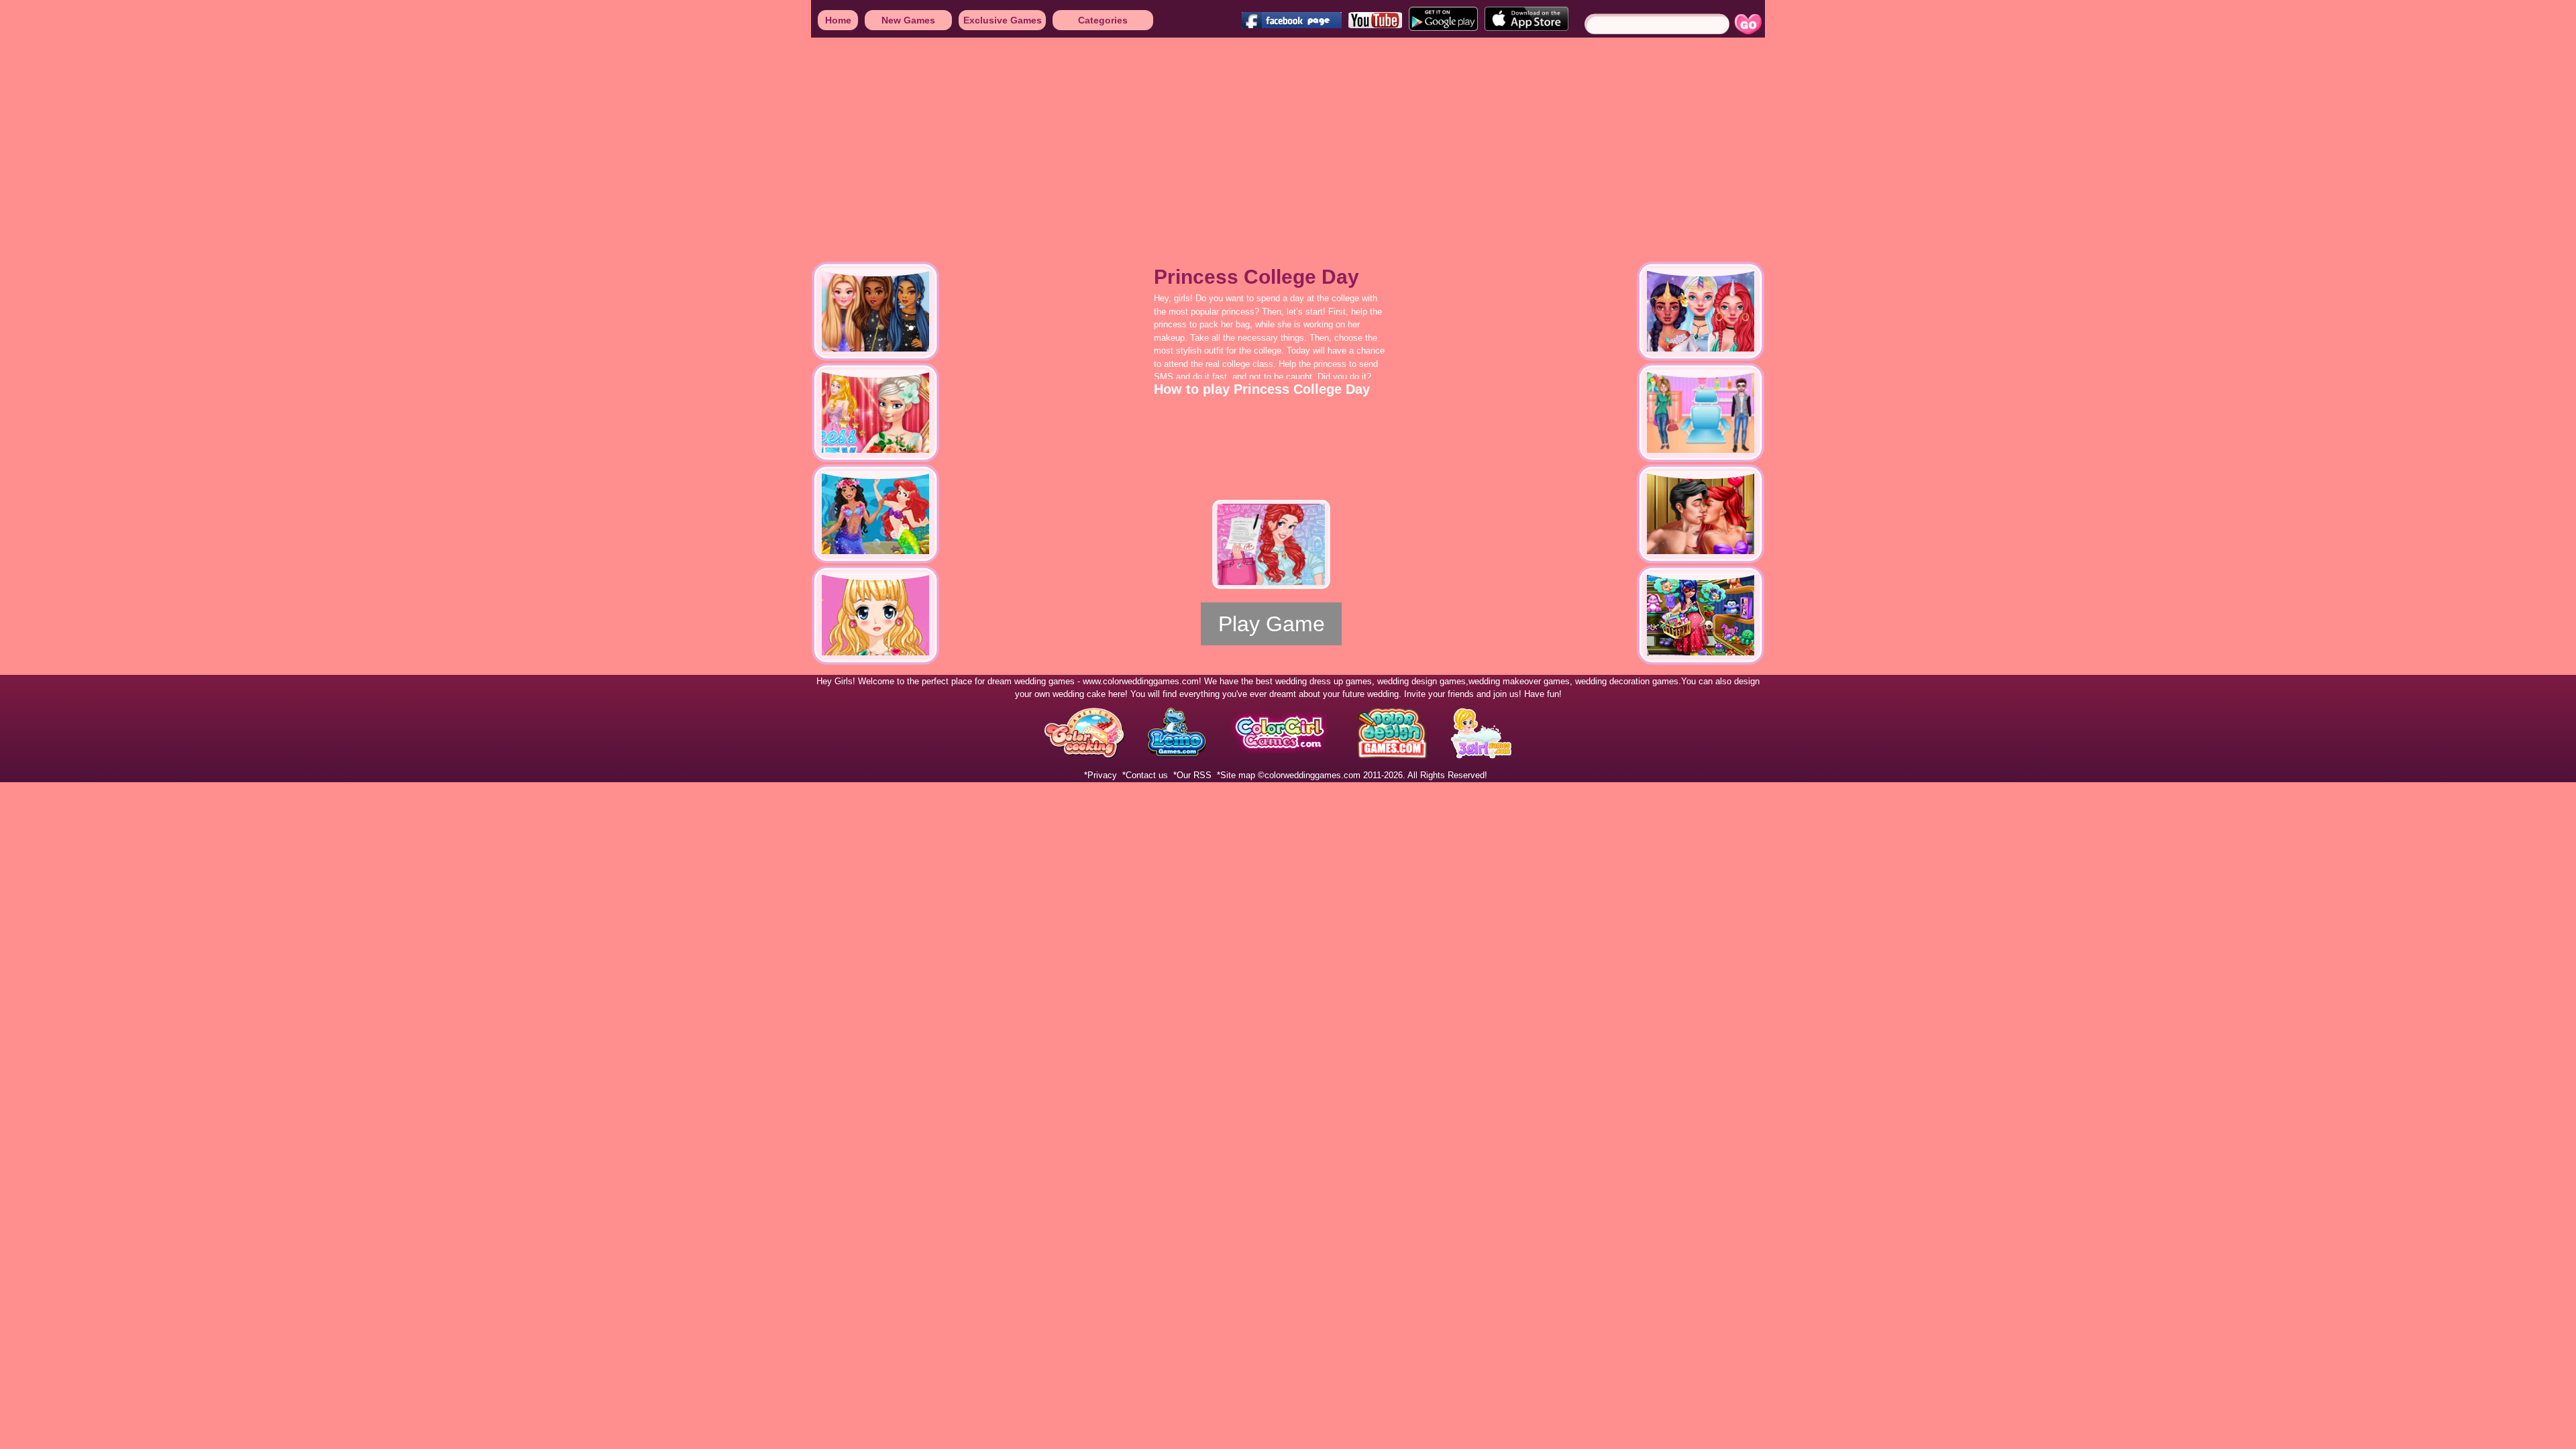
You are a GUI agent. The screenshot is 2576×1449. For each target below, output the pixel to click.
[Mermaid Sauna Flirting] (1701, 514)
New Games (908, 20)
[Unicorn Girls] (1701, 311)
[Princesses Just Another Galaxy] (875, 311)
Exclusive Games (1003, 20)
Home (838, 20)
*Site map (1236, 775)
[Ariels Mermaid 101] (875, 514)
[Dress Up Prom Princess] (875, 615)
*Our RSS (1192, 775)
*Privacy (1101, 775)
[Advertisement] (402, 141)
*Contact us (1145, 775)
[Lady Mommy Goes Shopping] (1701, 615)
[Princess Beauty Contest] (875, 413)
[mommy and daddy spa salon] (1701, 413)
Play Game (1272, 624)
